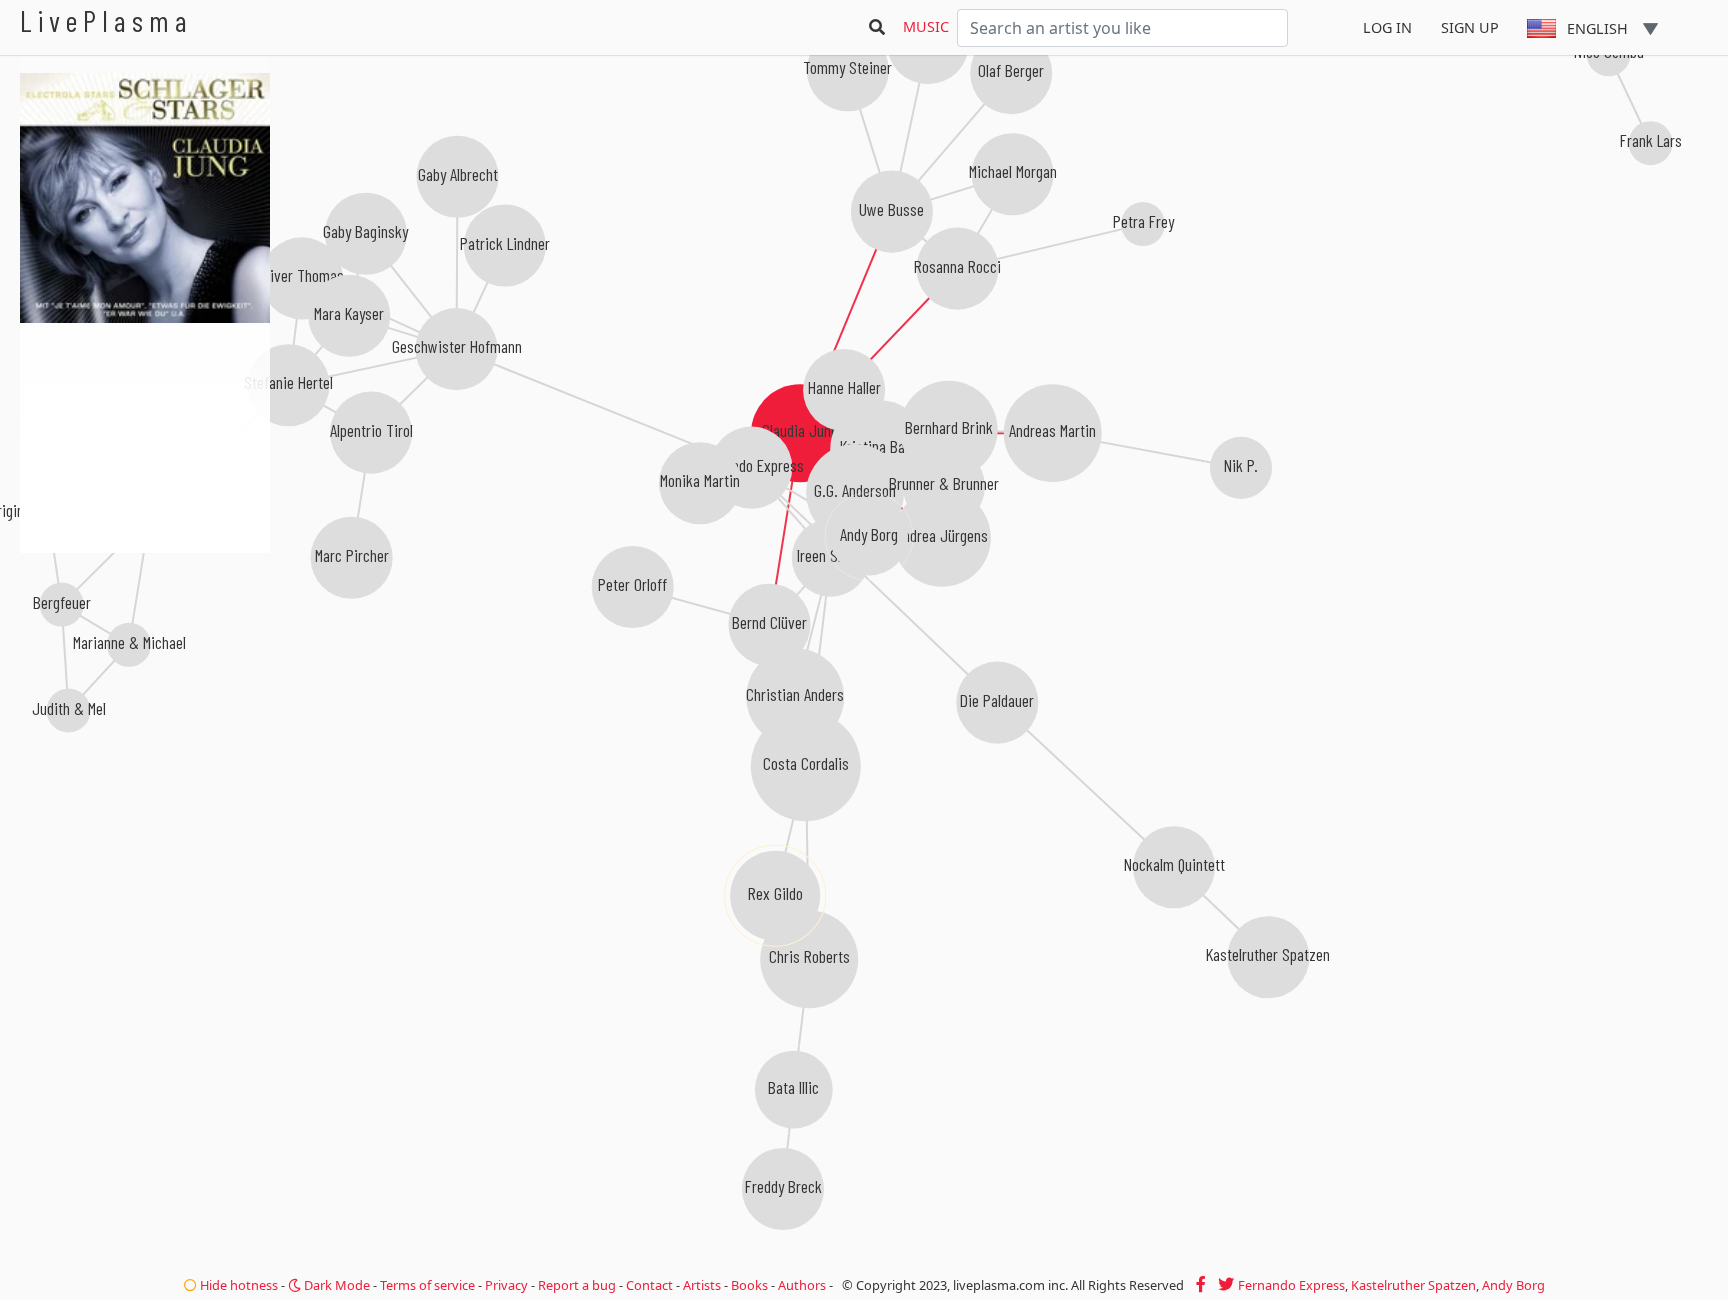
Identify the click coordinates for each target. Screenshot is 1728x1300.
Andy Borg (1513, 1285)
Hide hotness (237, 1285)
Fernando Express (1291, 1285)
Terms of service (427, 1285)
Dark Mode (335, 1285)
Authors (802, 1285)
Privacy (506, 1285)
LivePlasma (106, 20)
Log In (1387, 27)
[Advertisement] (145, 660)
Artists (702, 1285)
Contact (649, 1285)
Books (749, 1285)
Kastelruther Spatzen (1413, 1285)
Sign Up (1470, 27)
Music (926, 26)
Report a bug (577, 1285)
